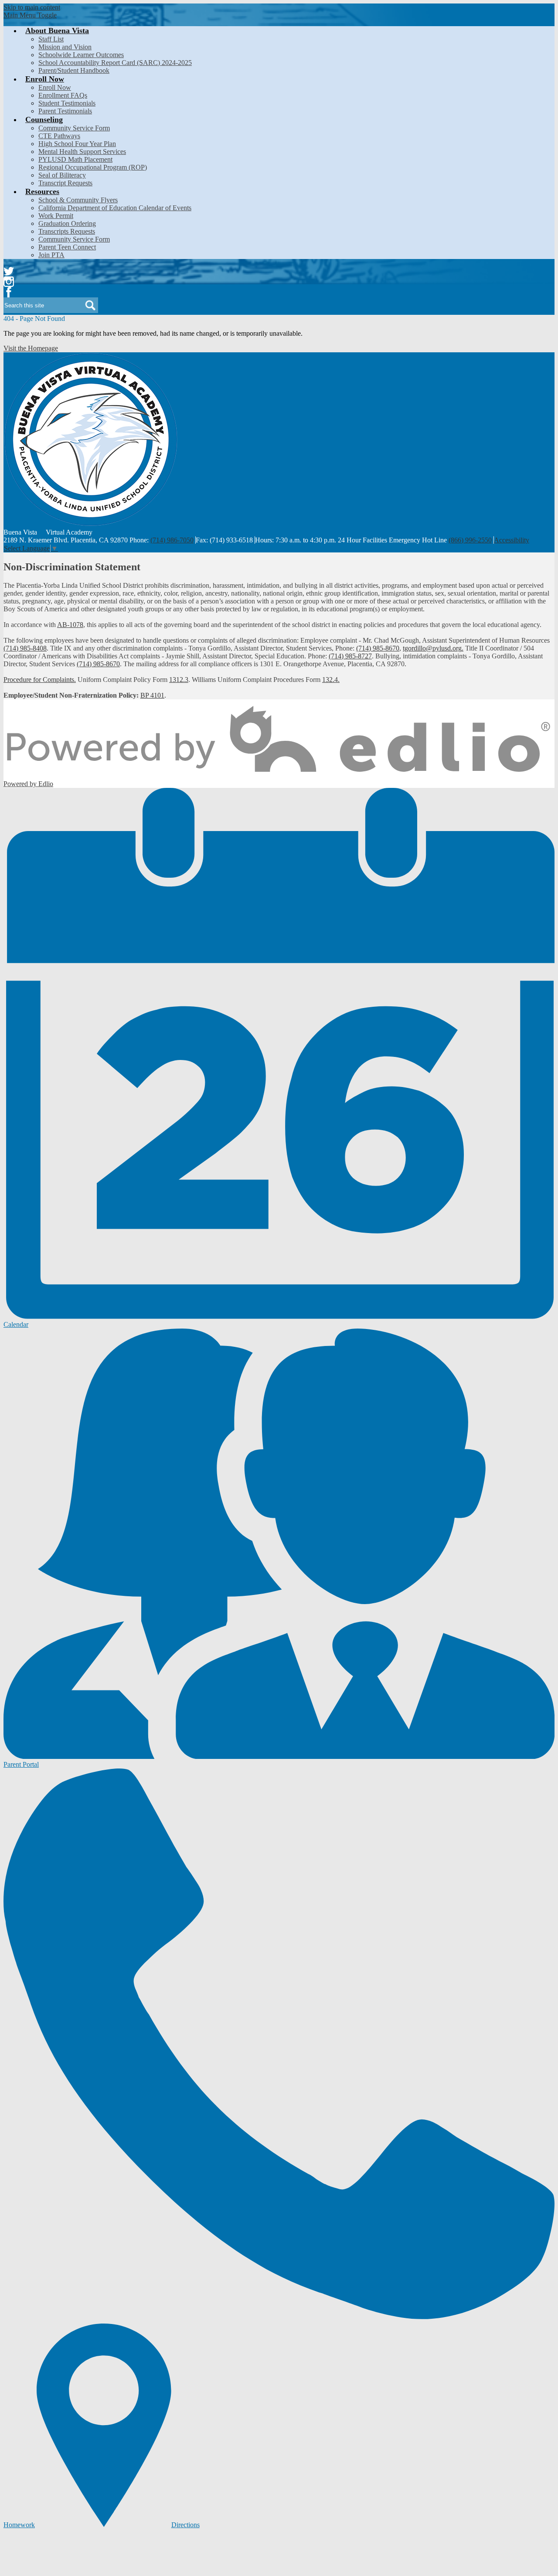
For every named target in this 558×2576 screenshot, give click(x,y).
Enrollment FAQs (63, 95)
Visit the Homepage (31, 348)
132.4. (331, 680)
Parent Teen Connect (67, 247)
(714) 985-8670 (378, 648)
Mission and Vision (65, 47)
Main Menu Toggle (30, 15)
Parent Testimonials (65, 111)
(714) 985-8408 (25, 648)
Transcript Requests (65, 183)
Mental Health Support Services (82, 152)
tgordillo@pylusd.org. (433, 648)
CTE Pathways (59, 136)
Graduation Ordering (67, 223)
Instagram (9, 282)
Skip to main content (32, 7)
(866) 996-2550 (470, 540)
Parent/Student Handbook (74, 70)
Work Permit (56, 216)
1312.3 (179, 680)
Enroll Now (55, 87)
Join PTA (51, 255)
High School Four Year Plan (77, 144)
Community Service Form (74, 128)
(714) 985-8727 (350, 656)
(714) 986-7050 (172, 540)
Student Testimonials (67, 103)
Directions (185, 2525)
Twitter (9, 271)
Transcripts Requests (67, 231)
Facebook (9, 292)
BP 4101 (152, 695)
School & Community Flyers (78, 200)
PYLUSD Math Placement (75, 159)
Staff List (51, 39)
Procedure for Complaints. (40, 680)
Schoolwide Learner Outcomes (81, 55)
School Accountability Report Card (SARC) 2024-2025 (115, 63)
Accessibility (512, 540)
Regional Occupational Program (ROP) (93, 167)
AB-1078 (70, 625)
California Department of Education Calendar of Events (115, 208)
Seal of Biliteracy (62, 175)
